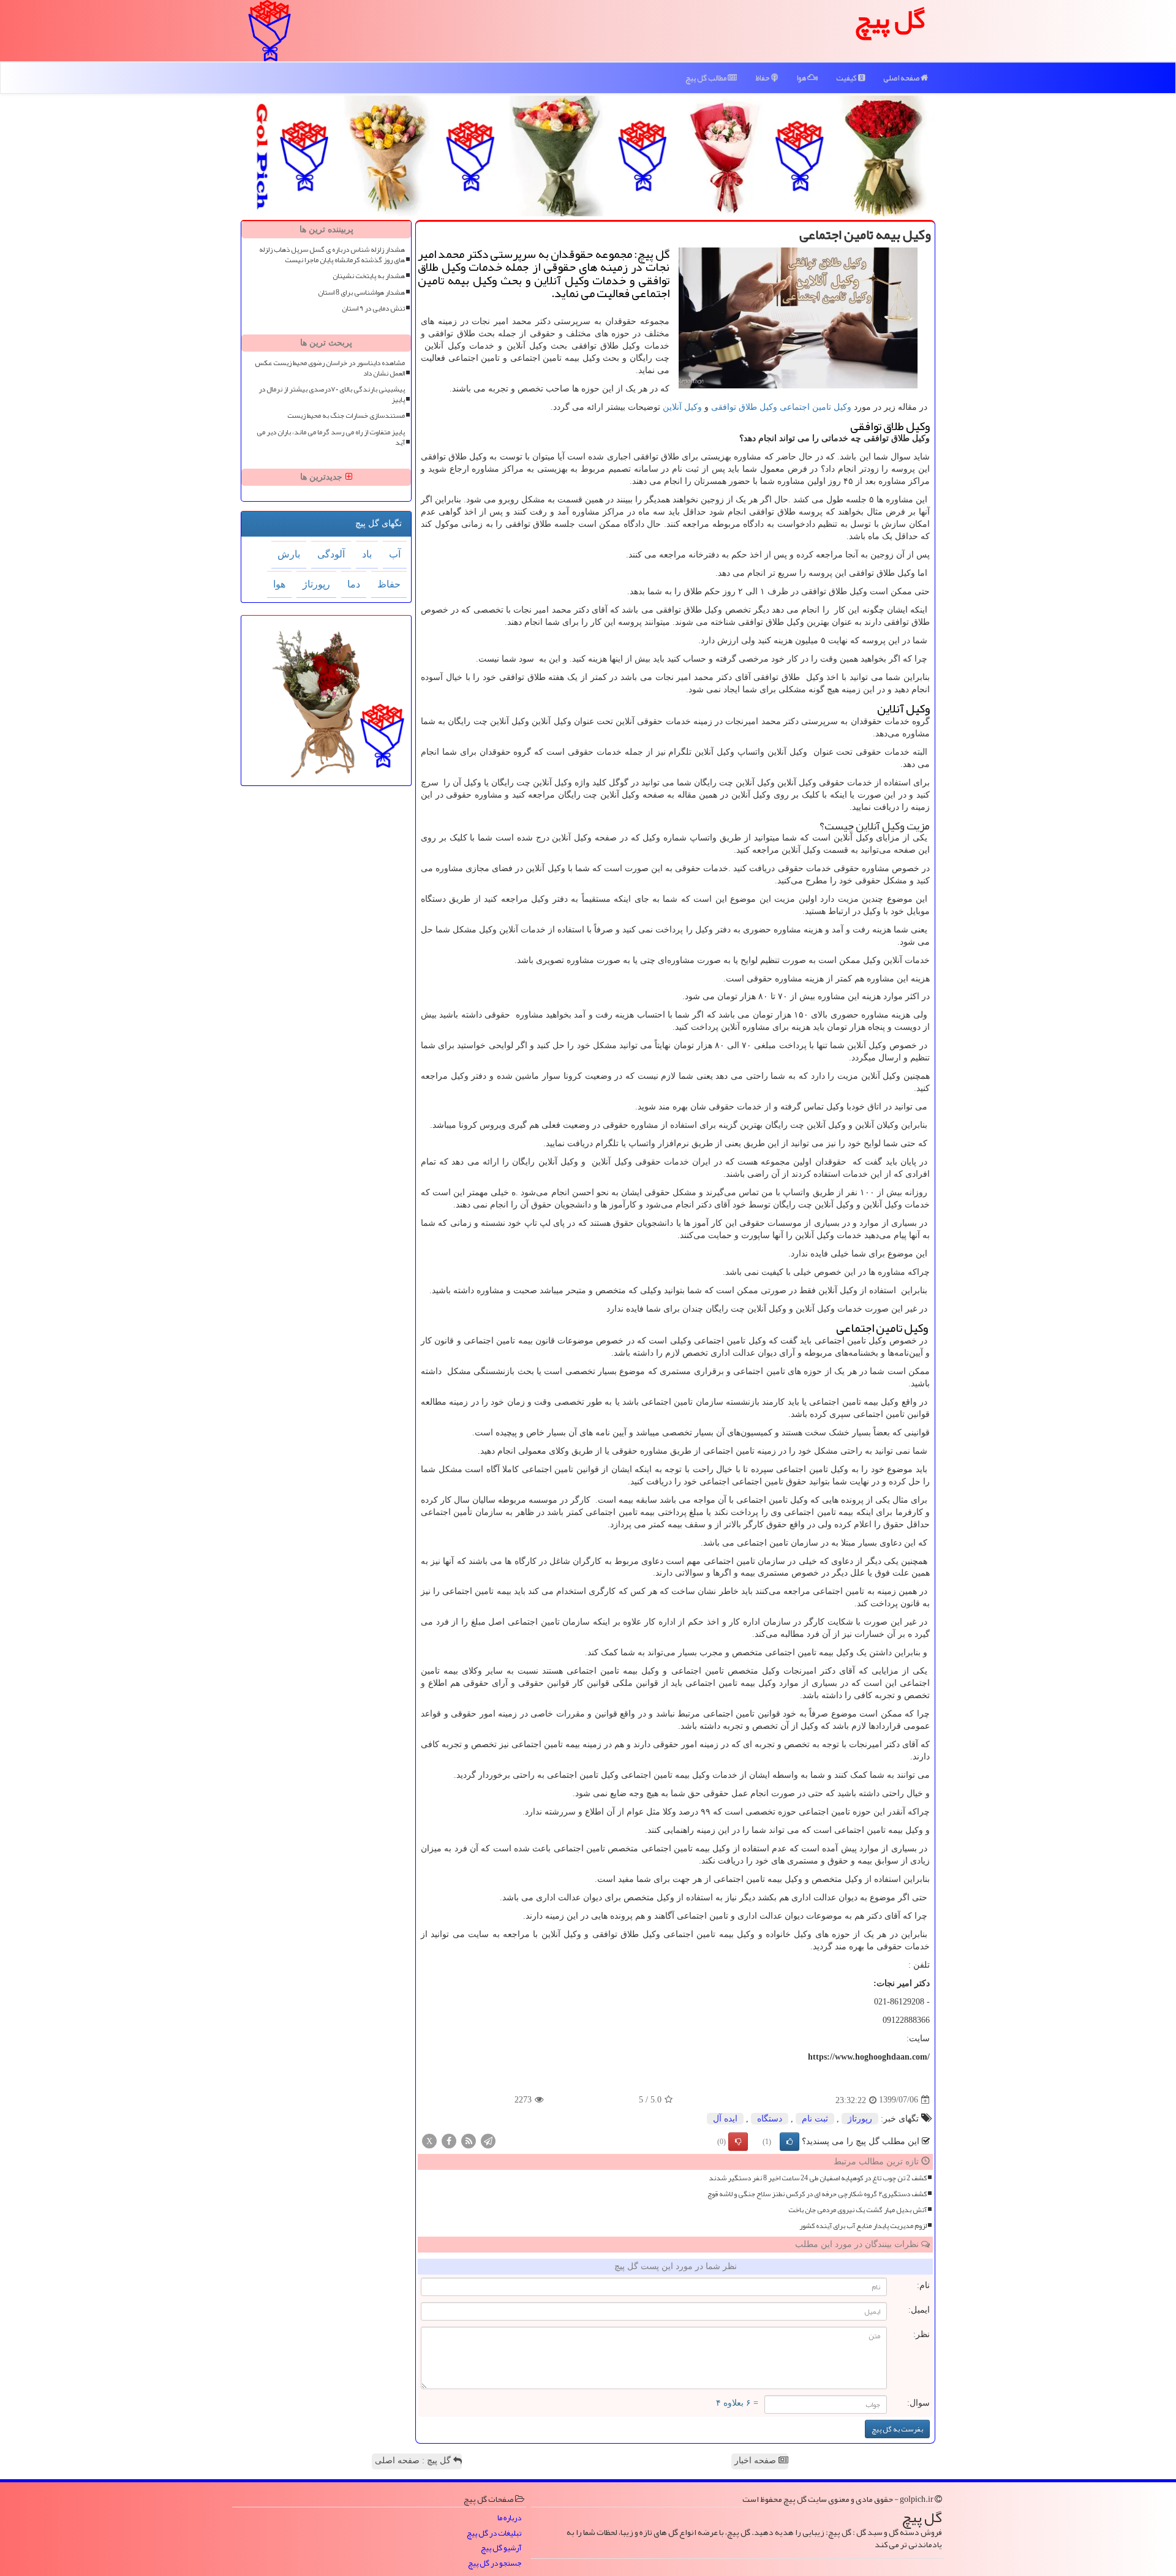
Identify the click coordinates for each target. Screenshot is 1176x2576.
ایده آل (725, 2119)
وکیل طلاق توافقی (744, 407)
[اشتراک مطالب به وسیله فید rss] (469, 2140)
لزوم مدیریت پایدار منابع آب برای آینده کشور (863, 2226)
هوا (802, 78)
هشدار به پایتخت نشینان (369, 276)
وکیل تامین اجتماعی (816, 407)
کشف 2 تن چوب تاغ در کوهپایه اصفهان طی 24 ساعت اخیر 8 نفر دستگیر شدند (818, 2178)
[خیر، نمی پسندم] (738, 2142)
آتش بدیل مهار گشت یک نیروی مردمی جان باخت (858, 2210)
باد (367, 554)
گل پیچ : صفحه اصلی (414, 2461)
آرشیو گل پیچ (501, 2548)
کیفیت (847, 78)
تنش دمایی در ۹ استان (373, 308)
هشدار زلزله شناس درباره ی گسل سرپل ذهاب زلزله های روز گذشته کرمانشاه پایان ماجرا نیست (332, 255)
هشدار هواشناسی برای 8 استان (361, 293)
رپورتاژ (860, 2119)
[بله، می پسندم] (790, 2142)
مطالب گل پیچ (707, 78)
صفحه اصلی (902, 78)
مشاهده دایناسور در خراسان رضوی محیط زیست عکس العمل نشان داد (330, 368)
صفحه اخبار (756, 2461)
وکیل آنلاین (682, 407)
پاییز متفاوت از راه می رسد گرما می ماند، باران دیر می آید (331, 437)
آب (395, 554)
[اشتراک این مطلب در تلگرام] (488, 2140)
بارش (289, 554)
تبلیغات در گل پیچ (494, 2533)
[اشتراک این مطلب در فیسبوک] (449, 2140)
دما (354, 584)
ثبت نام (815, 2119)
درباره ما (509, 2518)
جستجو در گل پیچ (495, 2563)
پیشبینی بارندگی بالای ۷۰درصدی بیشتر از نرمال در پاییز (332, 395)
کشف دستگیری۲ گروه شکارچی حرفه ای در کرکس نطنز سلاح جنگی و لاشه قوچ (817, 2194)
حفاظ (763, 78)
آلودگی (331, 554)
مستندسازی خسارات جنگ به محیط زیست (346, 416)
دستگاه (770, 2119)
